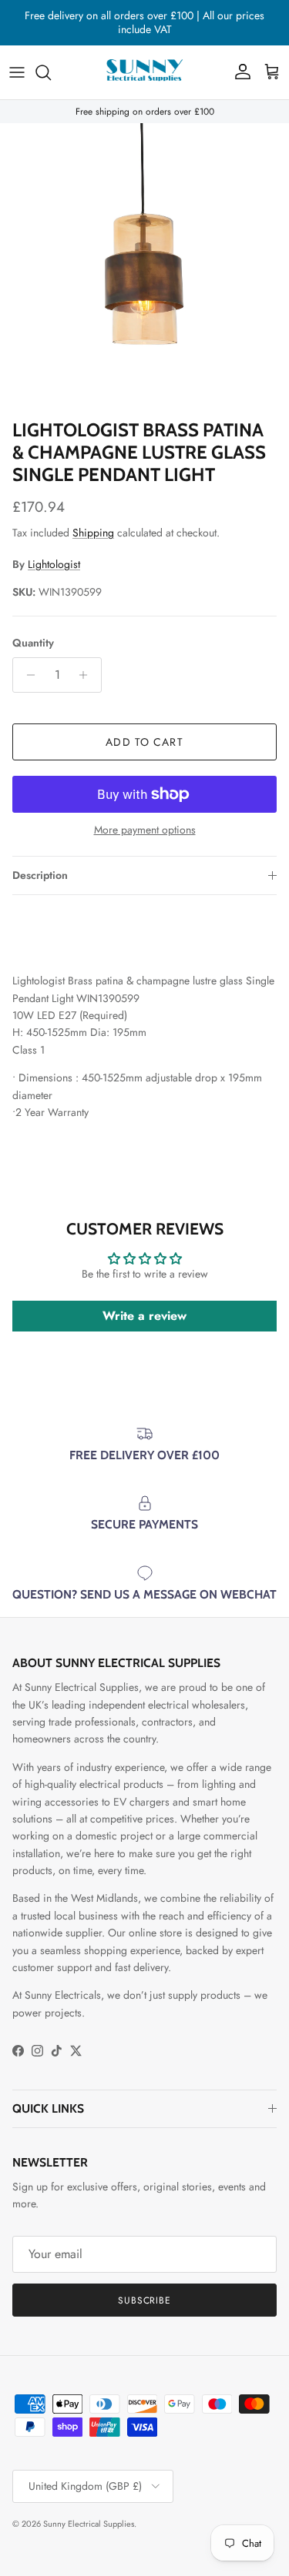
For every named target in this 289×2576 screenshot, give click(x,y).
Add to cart (144, 742)
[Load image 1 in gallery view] (144, 267)
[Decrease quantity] (27, 675)
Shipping (93, 533)
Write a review (144, 1316)
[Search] (51, 72)
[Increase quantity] (87, 675)
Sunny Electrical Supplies (89, 2524)
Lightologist (54, 564)
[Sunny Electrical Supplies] (145, 72)
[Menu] (17, 72)
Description (40, 875)
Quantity (33, 643)
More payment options (145, 830)
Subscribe (145, 2300)
